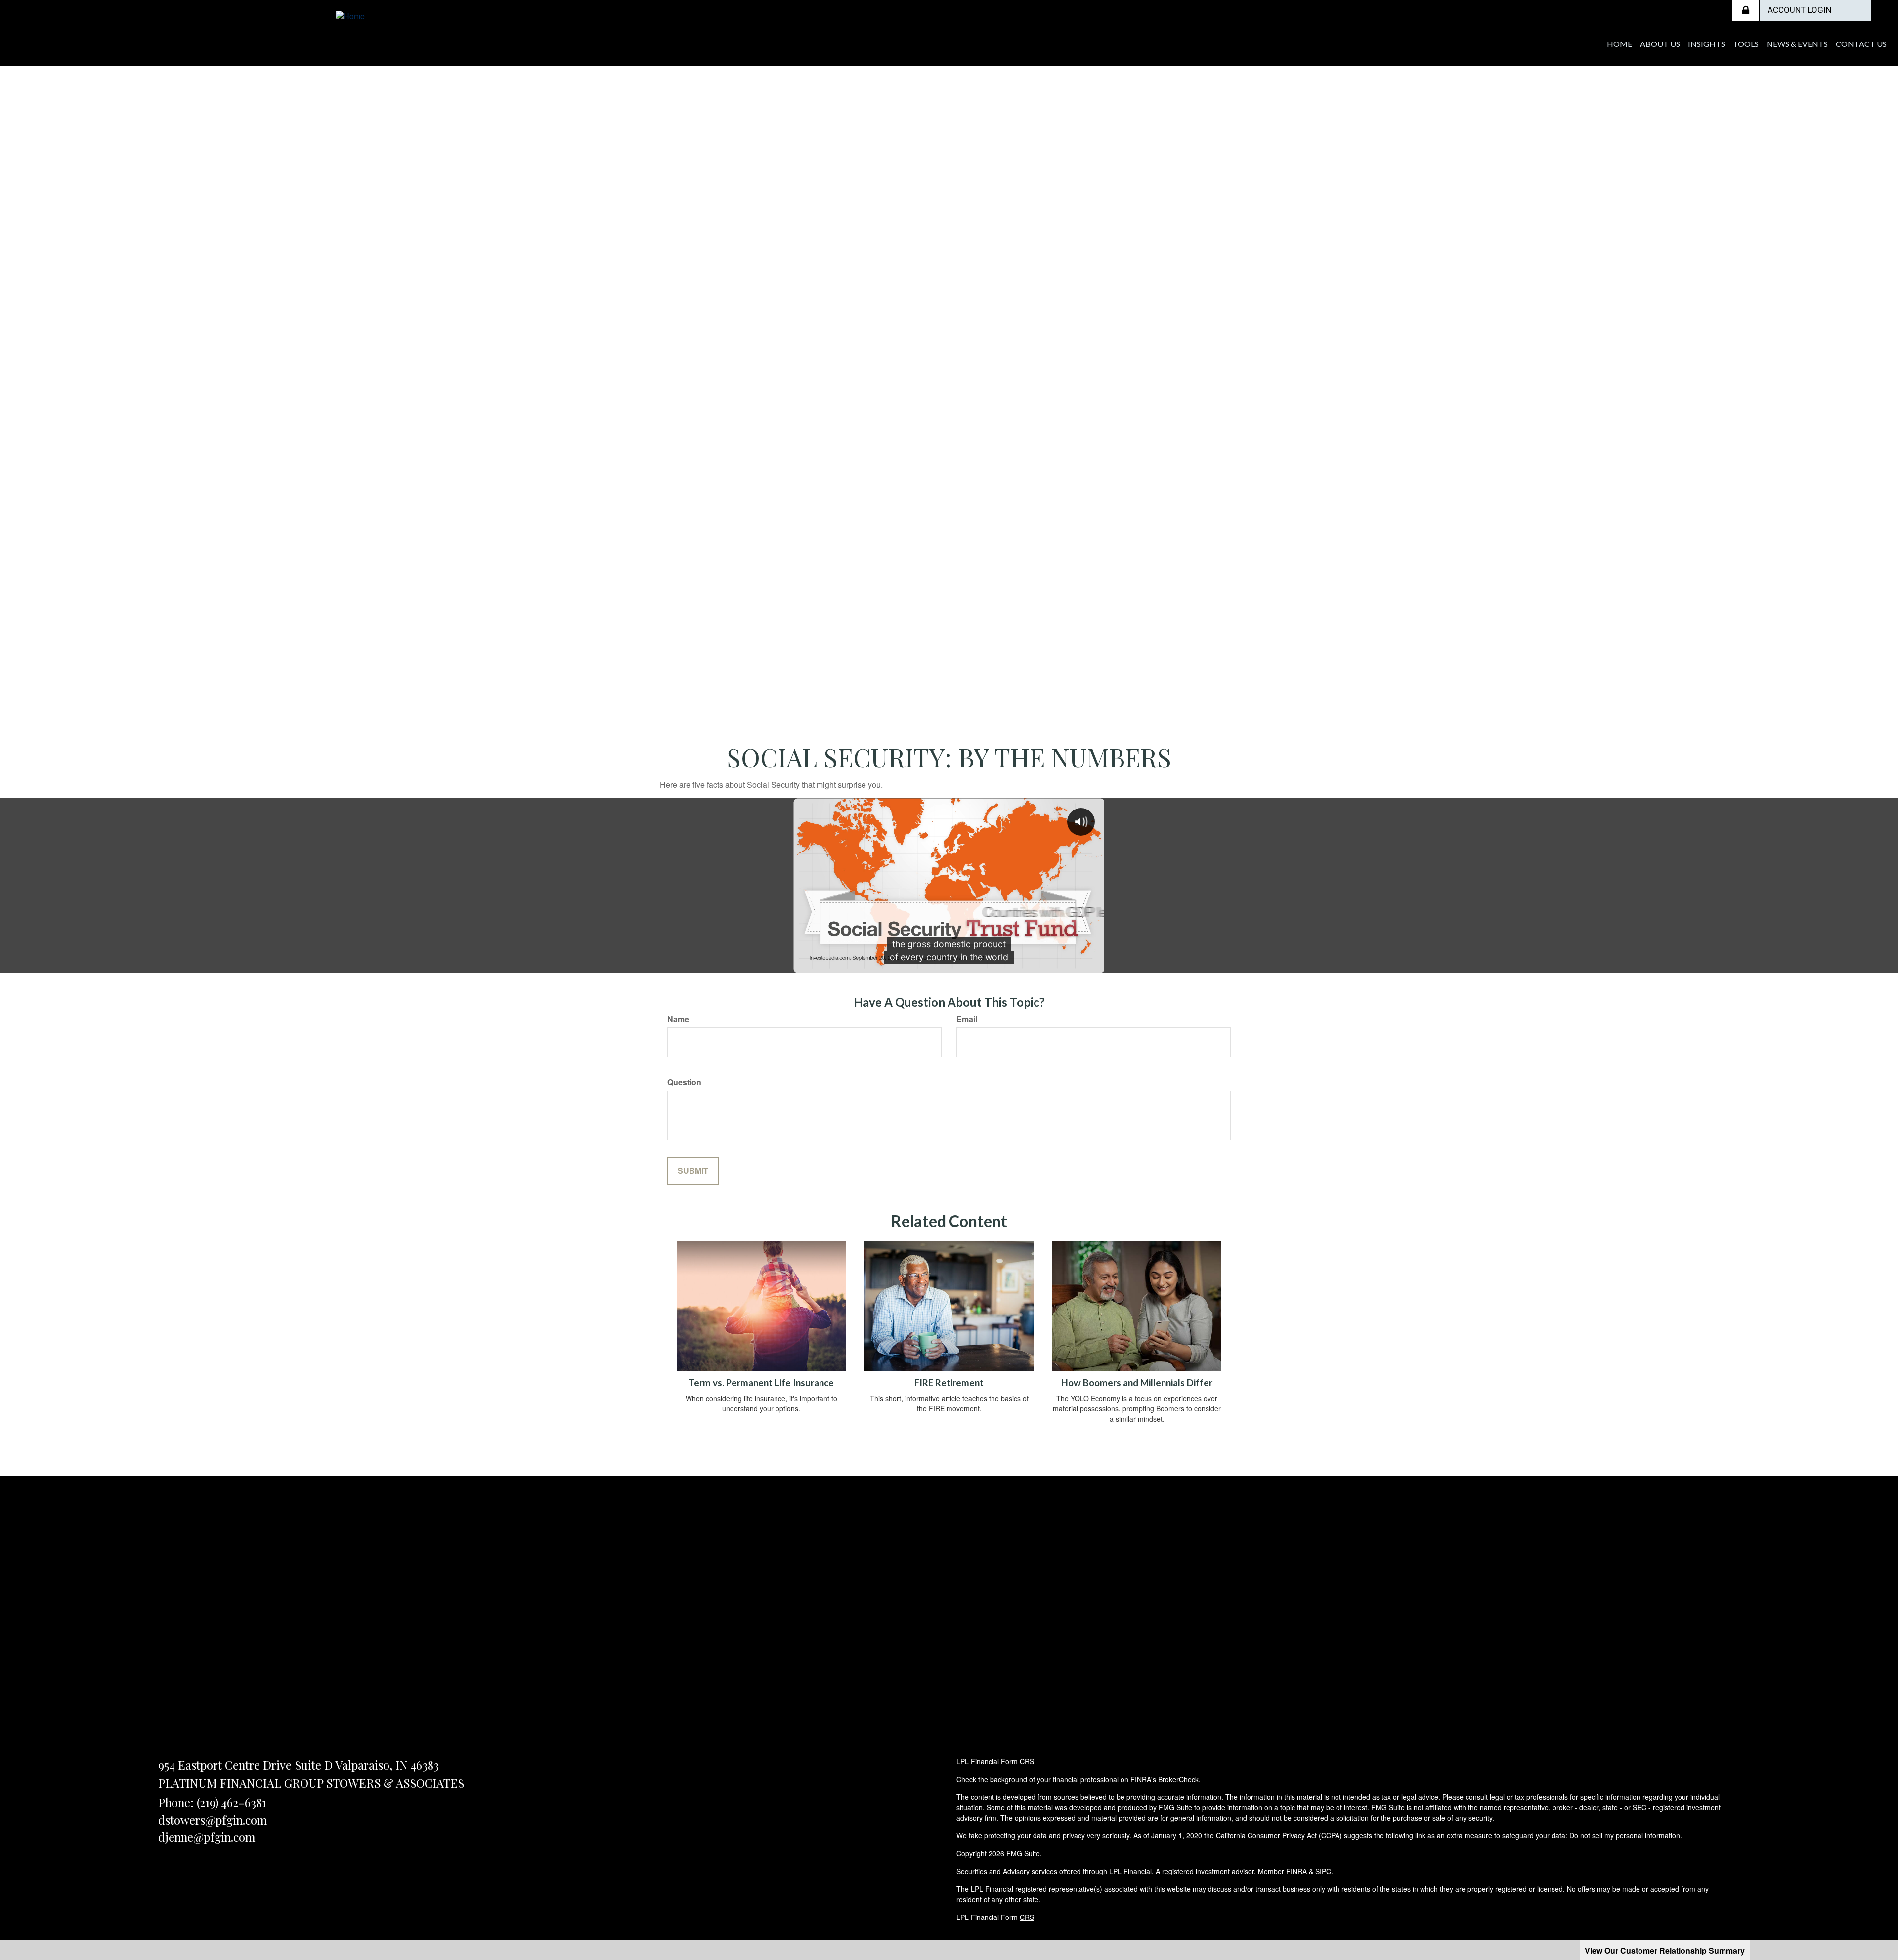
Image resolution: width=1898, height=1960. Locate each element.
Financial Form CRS (1002, 1761)
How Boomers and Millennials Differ (1137, 1383)
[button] (1660, 44)
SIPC (1323, 1871)
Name (678, 1019)
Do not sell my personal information (1625, 1835)
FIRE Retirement (949, 1383)
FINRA (1296, 1871)
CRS (1027, 1917)
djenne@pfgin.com (207, 1837)
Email (967, 1019)
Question (684, 1082)
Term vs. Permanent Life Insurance (761, 1383)
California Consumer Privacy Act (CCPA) (1279, 1835)
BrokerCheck (1178, 1779)
